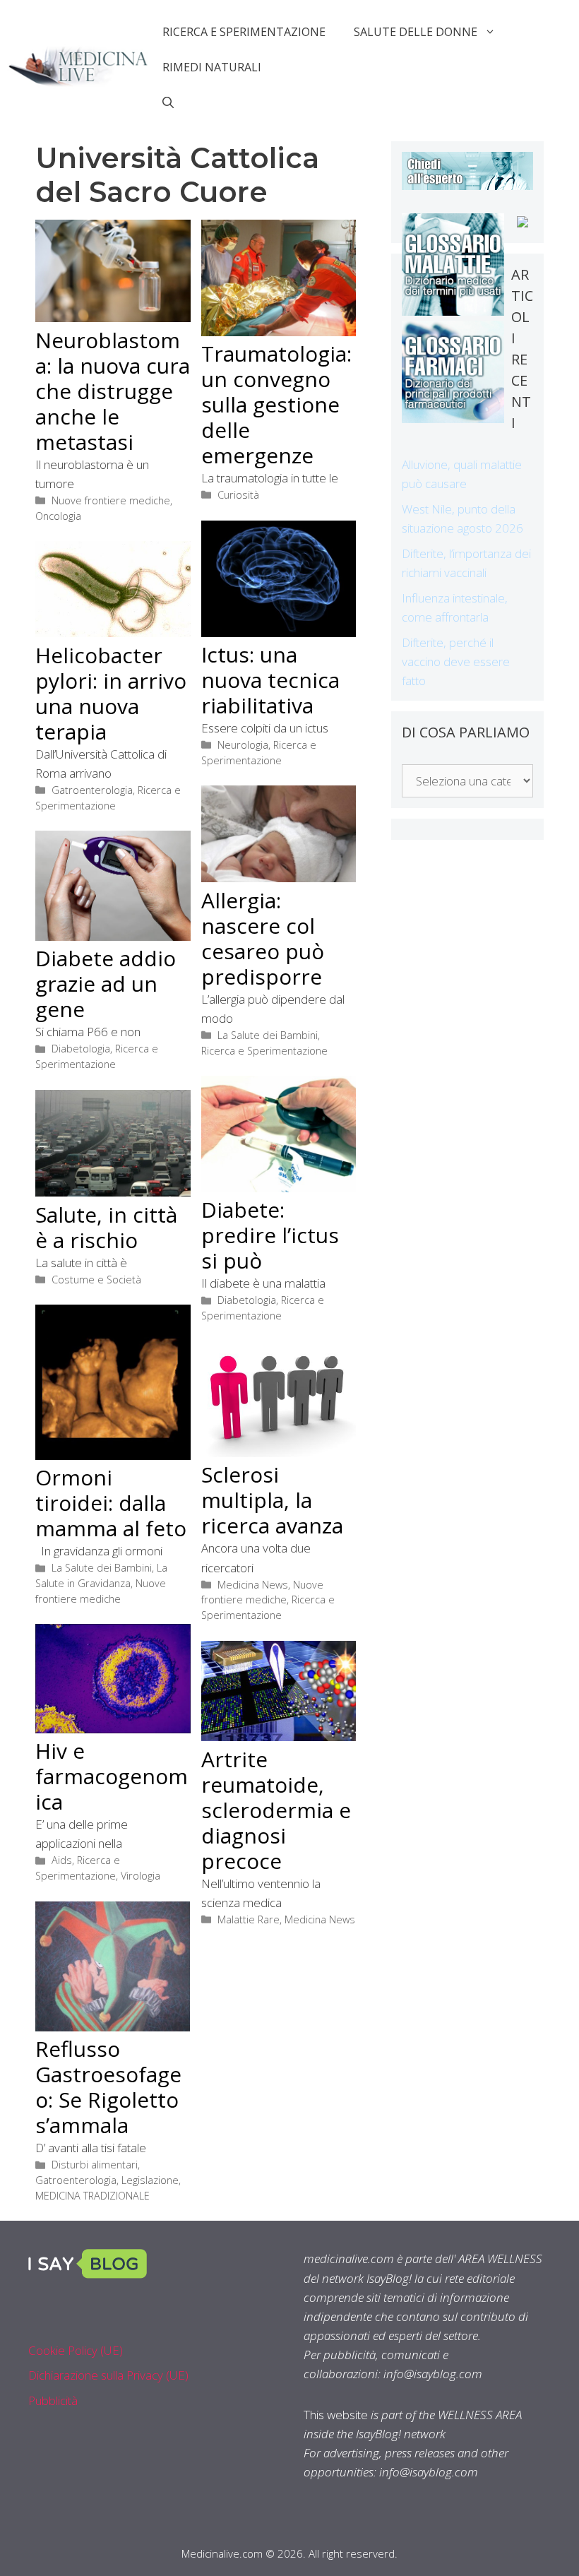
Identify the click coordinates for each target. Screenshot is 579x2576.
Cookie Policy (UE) (76, 2350)
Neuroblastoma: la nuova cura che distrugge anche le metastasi (113, 391)
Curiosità (238, 495)
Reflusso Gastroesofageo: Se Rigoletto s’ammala (108, 2087)
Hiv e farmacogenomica (112, 1776)
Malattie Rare (249, 1919)
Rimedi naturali (212, 67)
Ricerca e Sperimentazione (244, 32)
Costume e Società (96, 1280)
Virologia (141, 1876)
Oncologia (58, 516)
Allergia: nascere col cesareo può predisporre (263, 938)
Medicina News (253, 1585)
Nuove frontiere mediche (111, 500)
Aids (62, 1860)
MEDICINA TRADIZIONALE (92, 2196)
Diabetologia (81, 1049)
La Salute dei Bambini (268, 1035)
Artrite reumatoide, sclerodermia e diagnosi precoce (276, 1810)
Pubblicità (53, 2400)
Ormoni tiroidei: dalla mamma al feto (111, 1503)
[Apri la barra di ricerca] (168, 102)
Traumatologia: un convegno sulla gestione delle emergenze (276, 404)
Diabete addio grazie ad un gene (106, 984)
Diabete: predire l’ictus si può (270, 1235)
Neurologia (243, 745)
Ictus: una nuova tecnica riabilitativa (270, 680)
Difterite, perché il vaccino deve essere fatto (456, 661)
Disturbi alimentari (95, 2165)
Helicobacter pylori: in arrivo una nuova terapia (111, 693)
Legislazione (150, 2180)
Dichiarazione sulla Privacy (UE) (108, 2375)
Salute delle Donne (416, 32)
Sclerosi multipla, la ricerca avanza (272, 1500)
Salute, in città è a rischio (106, 1227)
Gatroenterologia (92, 790)
